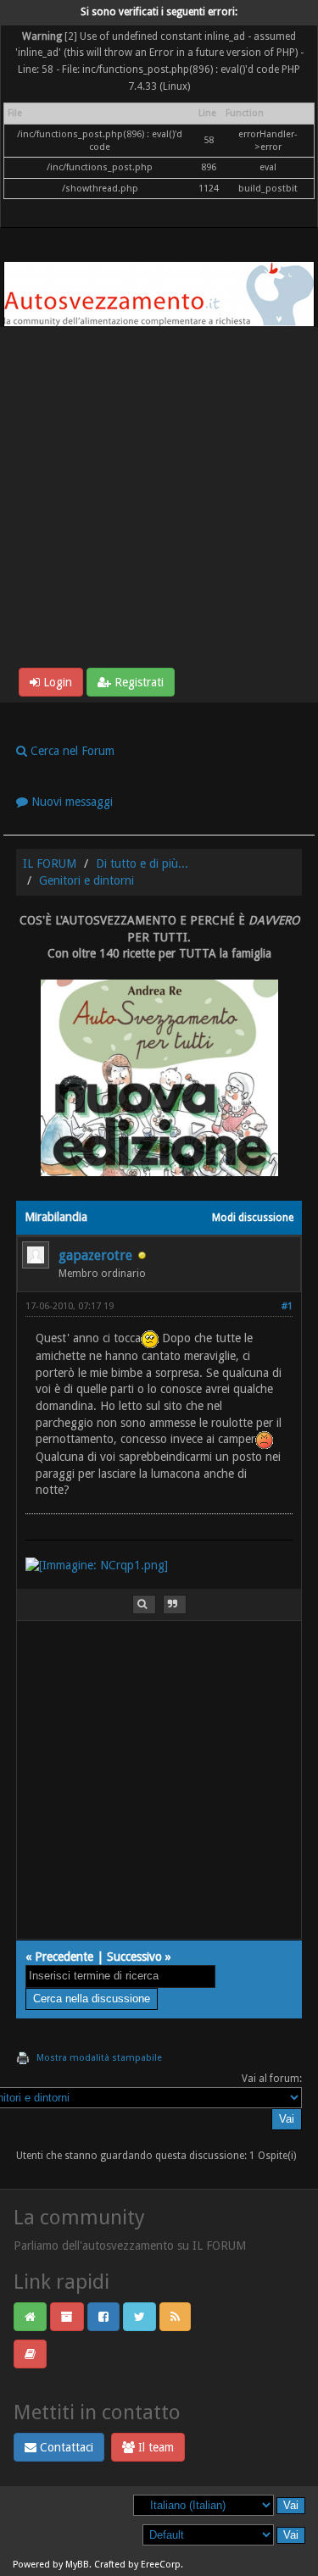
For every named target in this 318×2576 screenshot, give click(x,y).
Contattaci (65, 2447)
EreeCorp (161, 2565)
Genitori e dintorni (86, 880)
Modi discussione (253, 1218)
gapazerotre (95, 1255)
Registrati (137, 682)
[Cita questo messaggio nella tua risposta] (175, 1604)
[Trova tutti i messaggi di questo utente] (144, 1604)
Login (56, 682)
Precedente (64, 1957)
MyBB (77, 2565)
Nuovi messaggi (70, 802)
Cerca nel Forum (71, 751)
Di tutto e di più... (142, 863)
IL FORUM (50, 863)
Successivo (134, 1957)
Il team (154, 2447)
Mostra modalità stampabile (99, 2058)
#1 (287, 1306)
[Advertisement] (159, 500)
